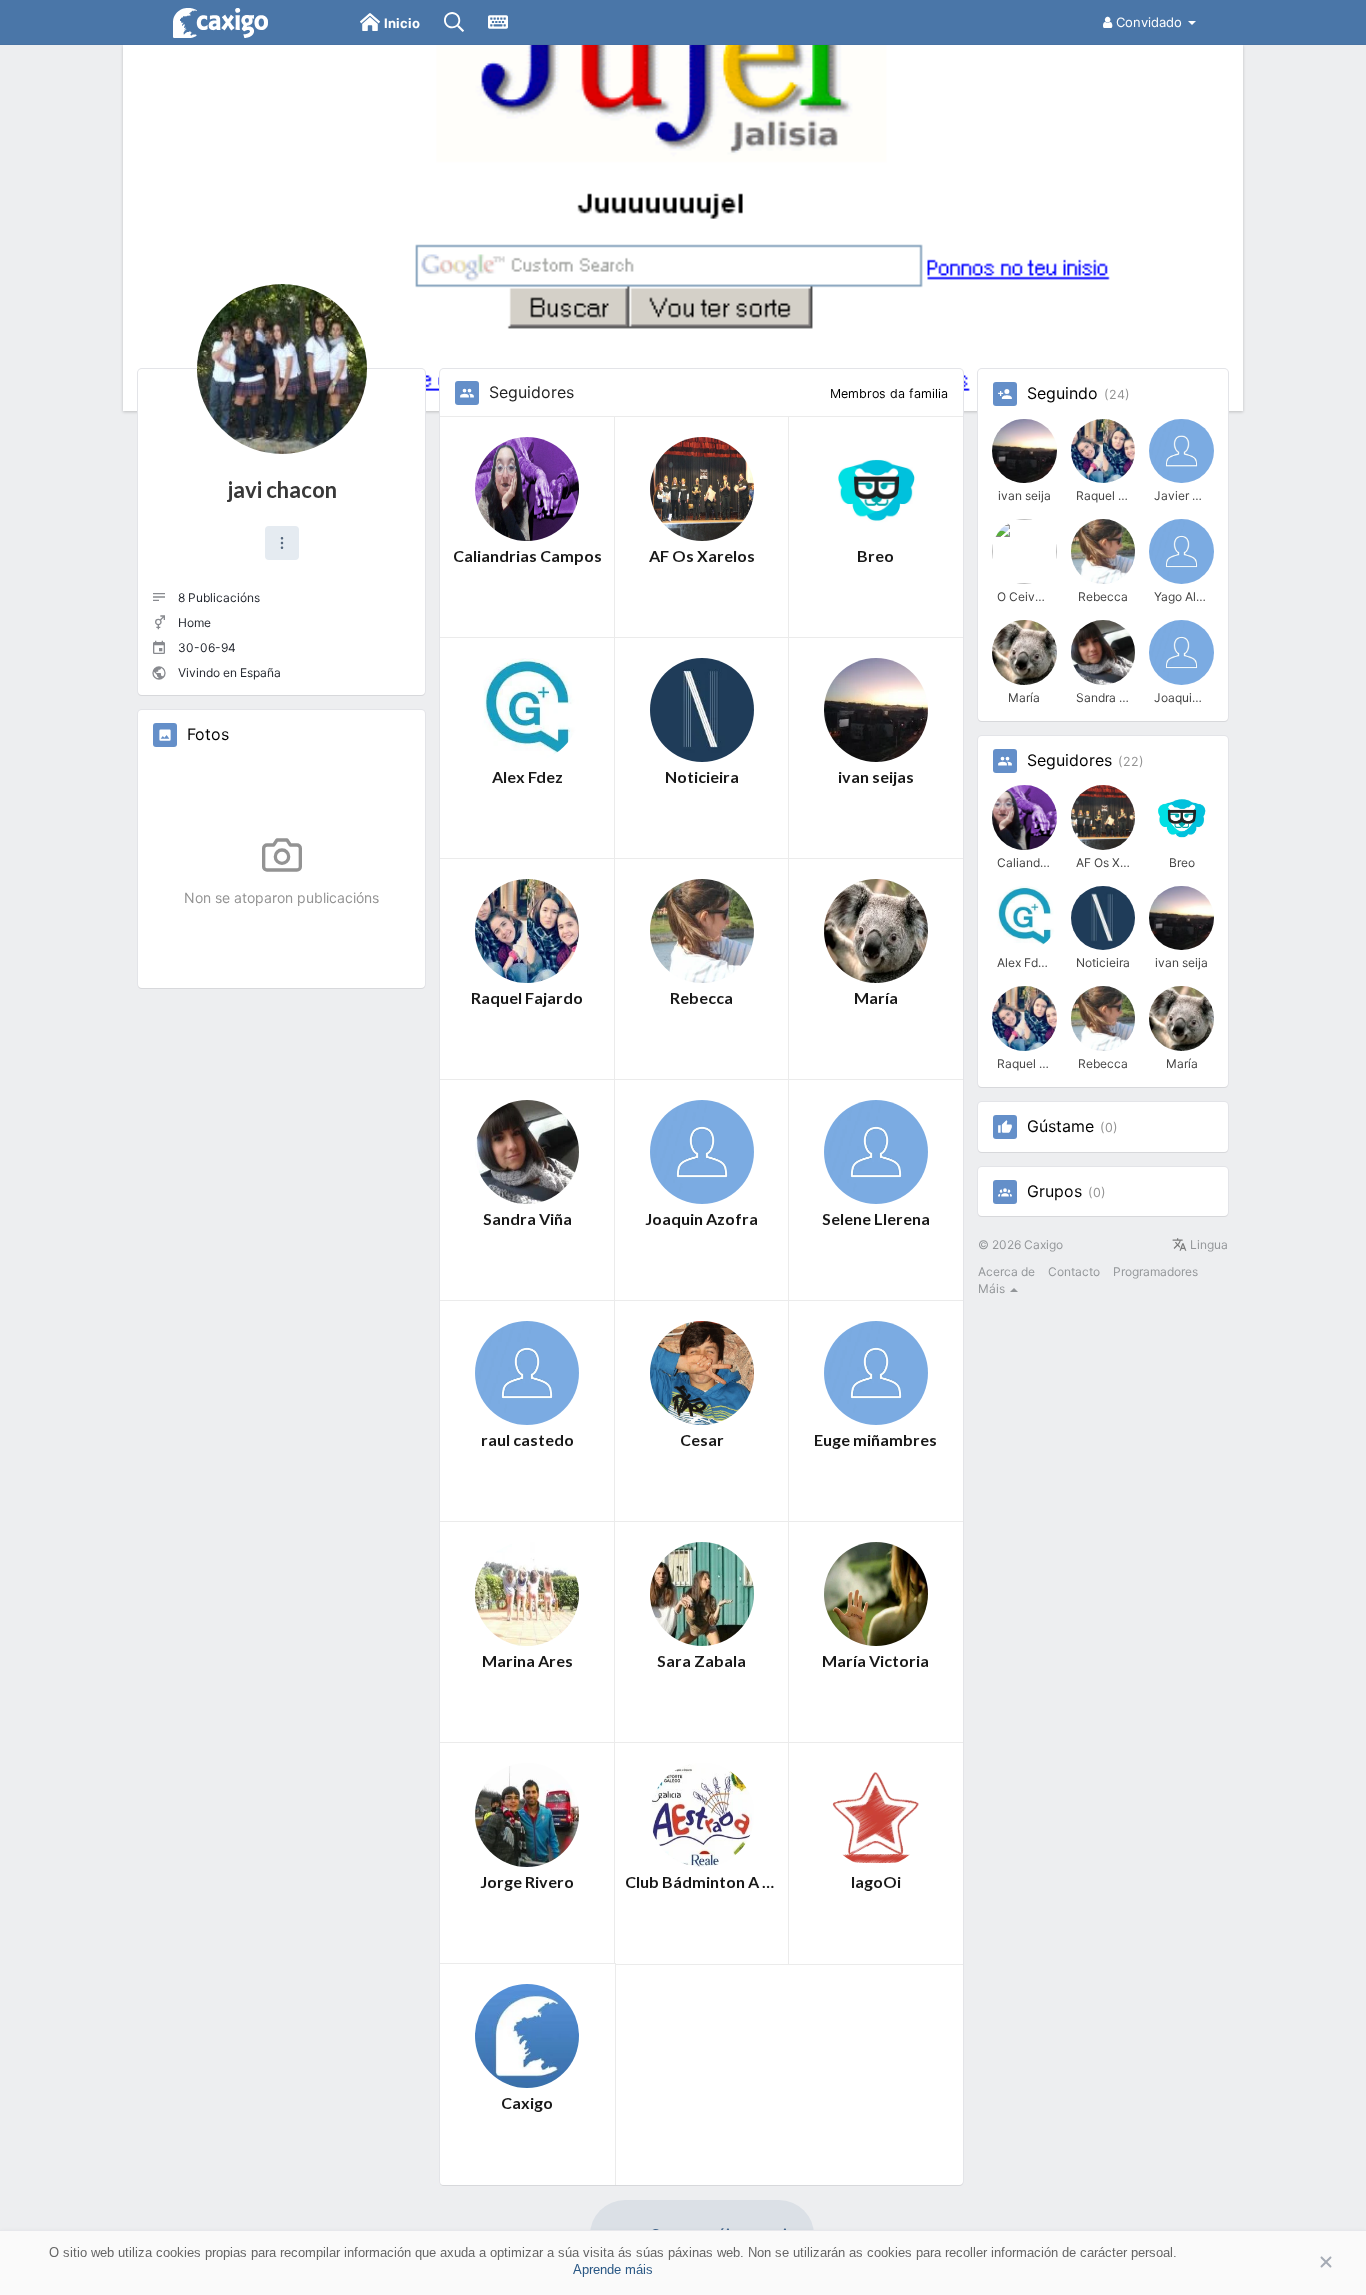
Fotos (208, 735)
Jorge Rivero (527, 1881)
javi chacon (282, 489)
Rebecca (701, 997)
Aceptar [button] (1296, 2262)
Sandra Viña (527, 1218)
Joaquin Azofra (701, 1218)
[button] (282, 543)
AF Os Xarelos (702, 555)
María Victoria (875, 1660)
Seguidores (1069, 761)
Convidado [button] (1149, 22)
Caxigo (527, 2102)
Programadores (1155, 1271)
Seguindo (1062, 394)
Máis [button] (993, 1288)
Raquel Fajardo (527, 997)
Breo (875, 555)
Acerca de (1006, 1271)
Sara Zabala (701, 1660)
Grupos (1054, 1192)
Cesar (702, 1439)
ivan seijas (876, 776)
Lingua (1207, 1244)
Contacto (1074, 1271)
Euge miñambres (875, 1439)
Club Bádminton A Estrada (702, 1881)
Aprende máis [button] (613, 2269)
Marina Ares (527, 1660)
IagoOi (876, 1881)
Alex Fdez (527, 776)
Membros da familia (889, 393)
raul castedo (527, 1439)
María (876, 997)
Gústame (1060, 1127)
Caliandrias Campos (527, 555)
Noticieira (702, 776)
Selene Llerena (876, 1218)
